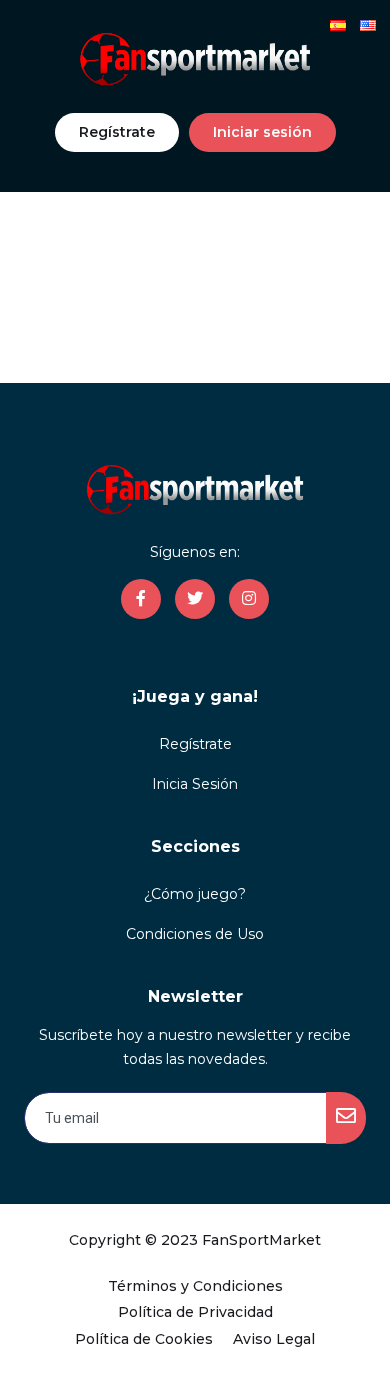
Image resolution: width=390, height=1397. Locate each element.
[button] (117, 132)
